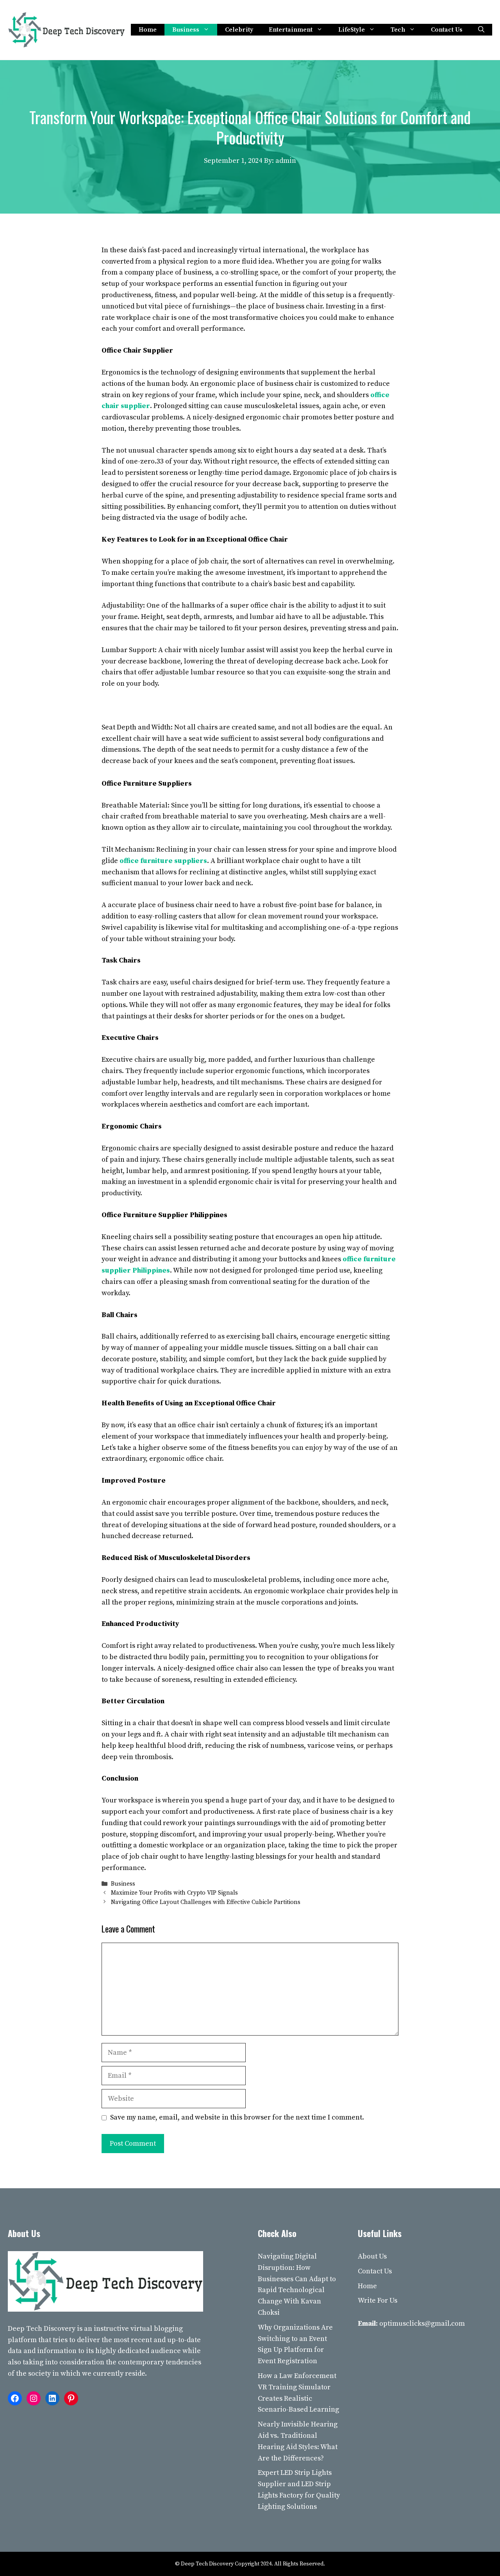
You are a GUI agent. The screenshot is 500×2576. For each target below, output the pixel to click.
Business (186, 30)
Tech (398, 30)
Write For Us (378, 2301)
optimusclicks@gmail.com (422, 2324)
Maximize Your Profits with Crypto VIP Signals (174, 1893)
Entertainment (291, 30)
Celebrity (239, 30)
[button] (481, 30)
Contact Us (447, 30)
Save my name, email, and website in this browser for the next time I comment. (237, 2117)
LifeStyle (352, 30)
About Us (372, 2256)
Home (148, 30)
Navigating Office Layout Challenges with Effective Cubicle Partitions (206, 1902)
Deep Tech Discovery (42, 2329)
